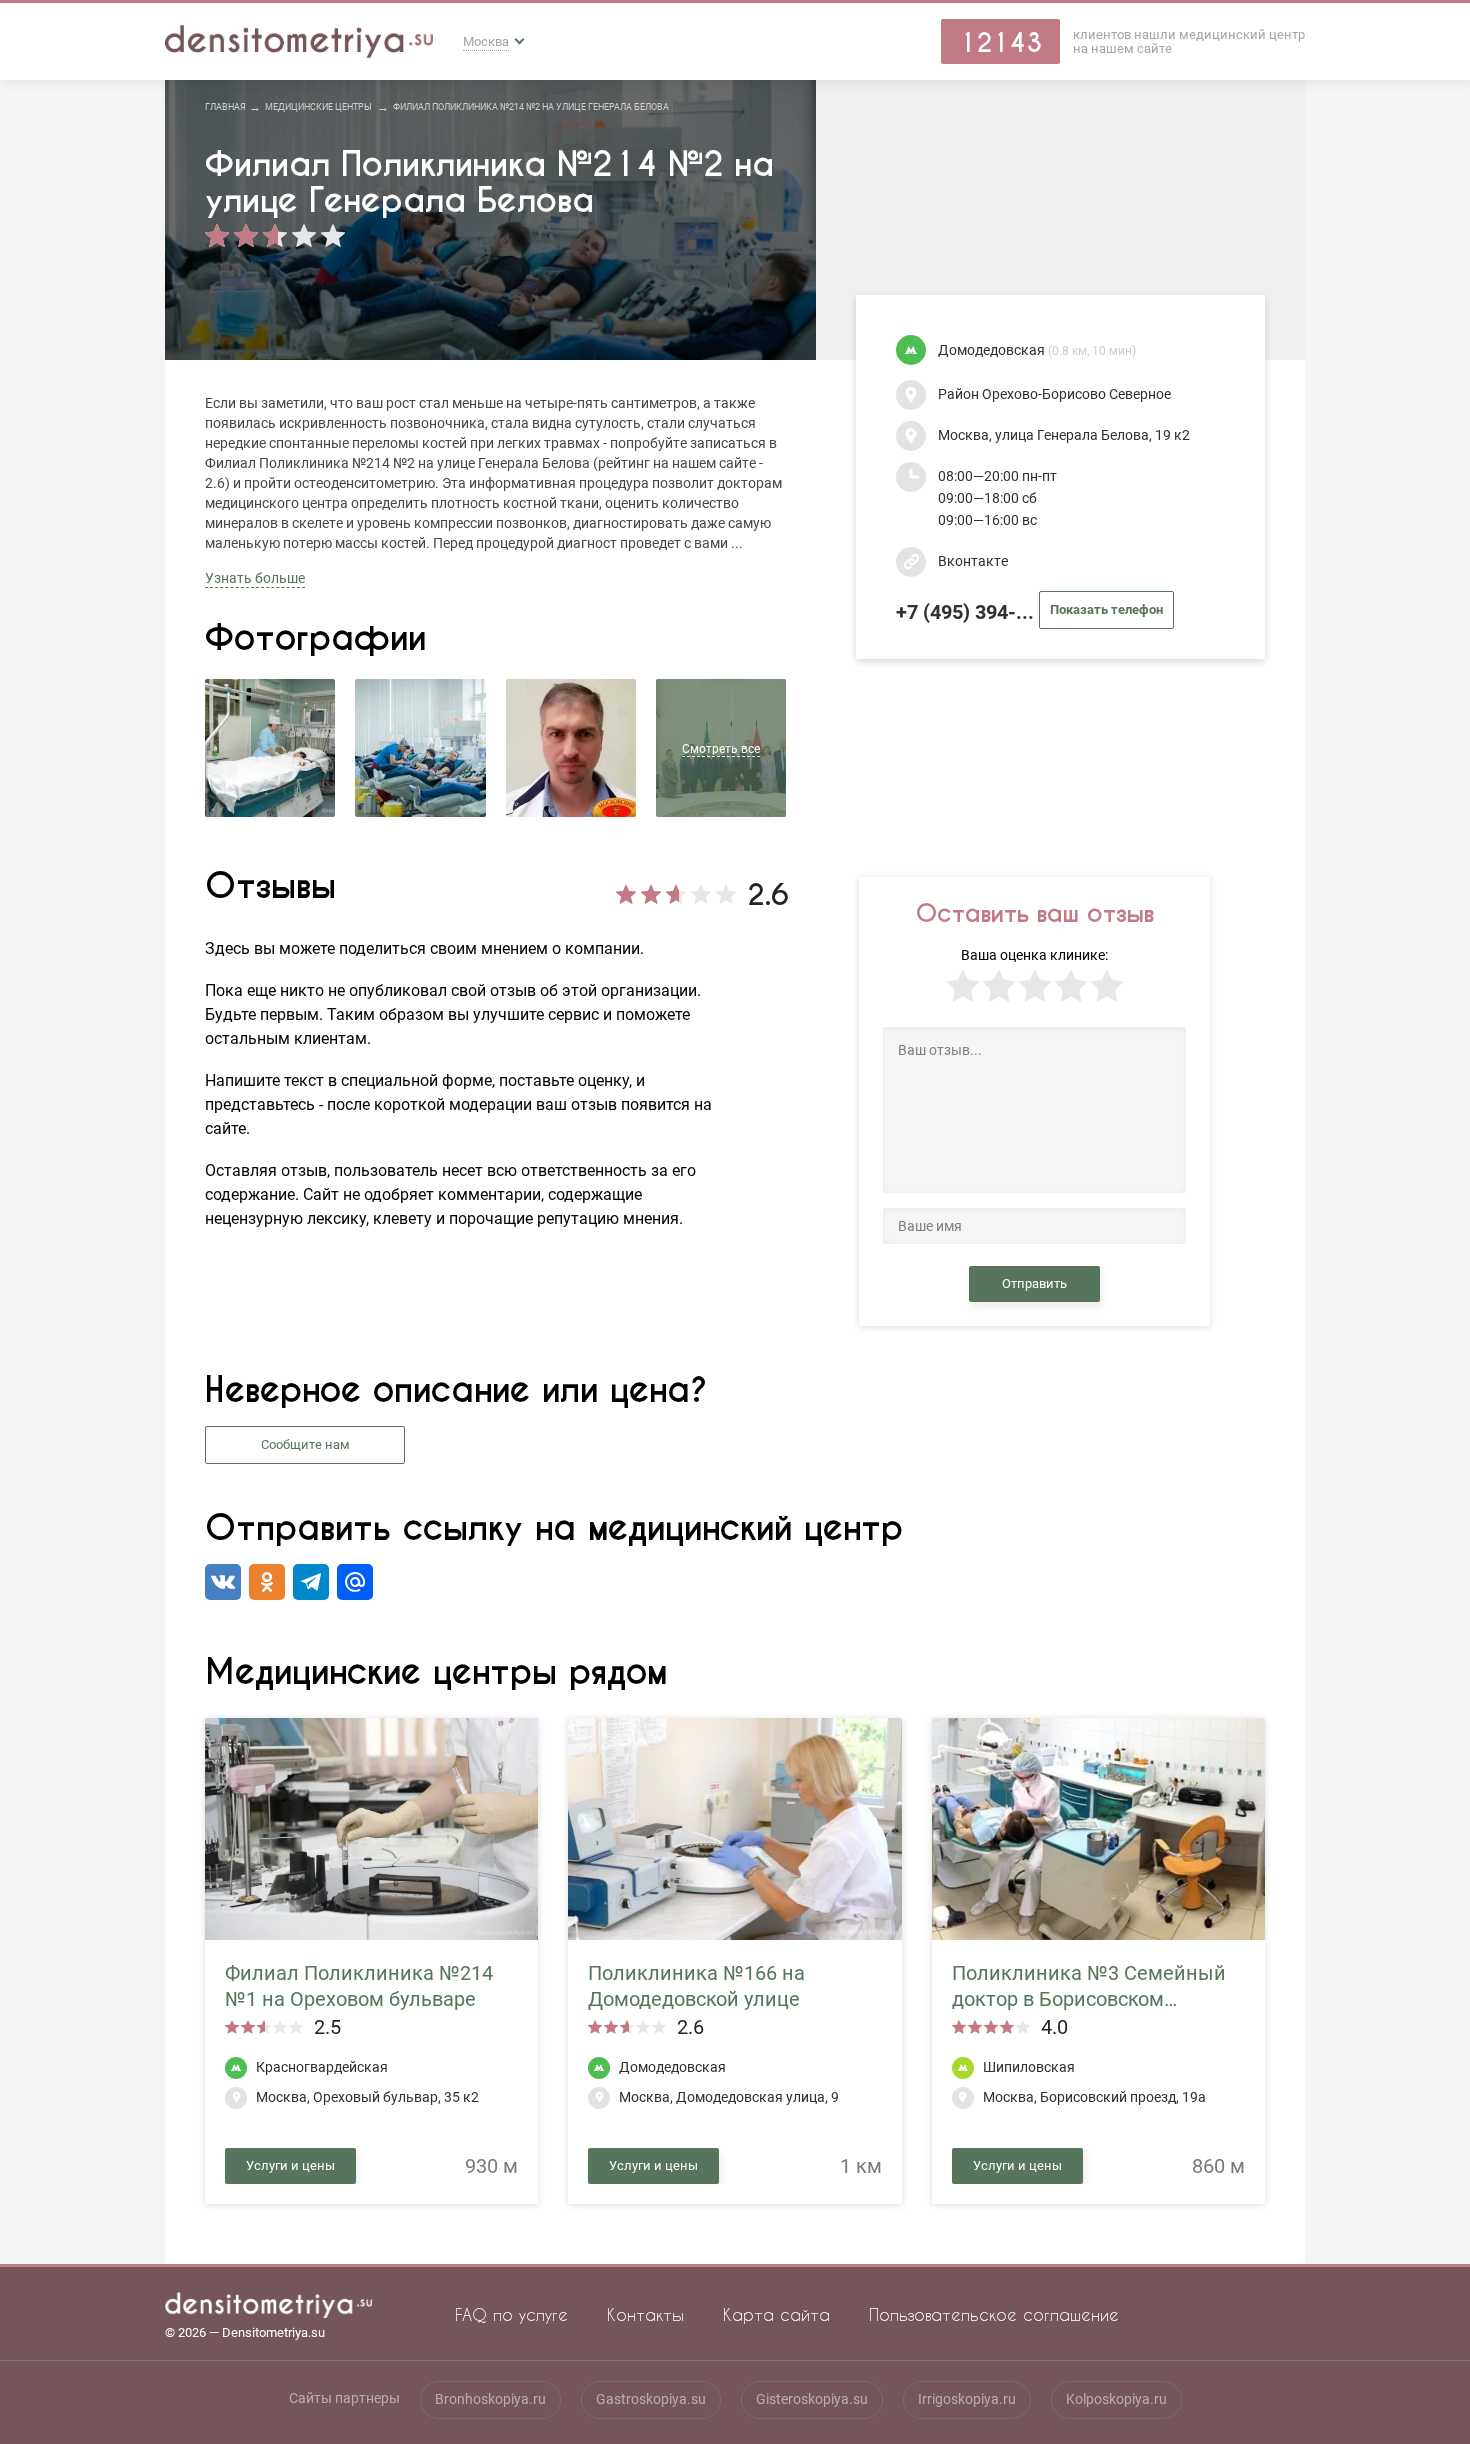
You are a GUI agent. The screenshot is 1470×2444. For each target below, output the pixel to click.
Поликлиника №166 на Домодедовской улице (696, 1986)
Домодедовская (1037, 350)
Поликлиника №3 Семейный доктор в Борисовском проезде (1089, 1986)
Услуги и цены (290, 2165)
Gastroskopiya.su (651, 2399)
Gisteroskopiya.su (812, 2399)
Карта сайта (776, 2314)
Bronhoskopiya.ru (490, 2399)
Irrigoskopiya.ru (967, 2399)
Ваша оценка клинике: (1034, 955)
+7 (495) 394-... (1029, 612)
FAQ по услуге (511, 2314)
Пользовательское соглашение (994, 2314)
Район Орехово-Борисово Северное (1054, 394)
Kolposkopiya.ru (1116, 2399)
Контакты (645, 2314)
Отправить (1034, 1283)
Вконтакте (973, 561)
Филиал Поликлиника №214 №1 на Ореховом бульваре (359, 1986)
